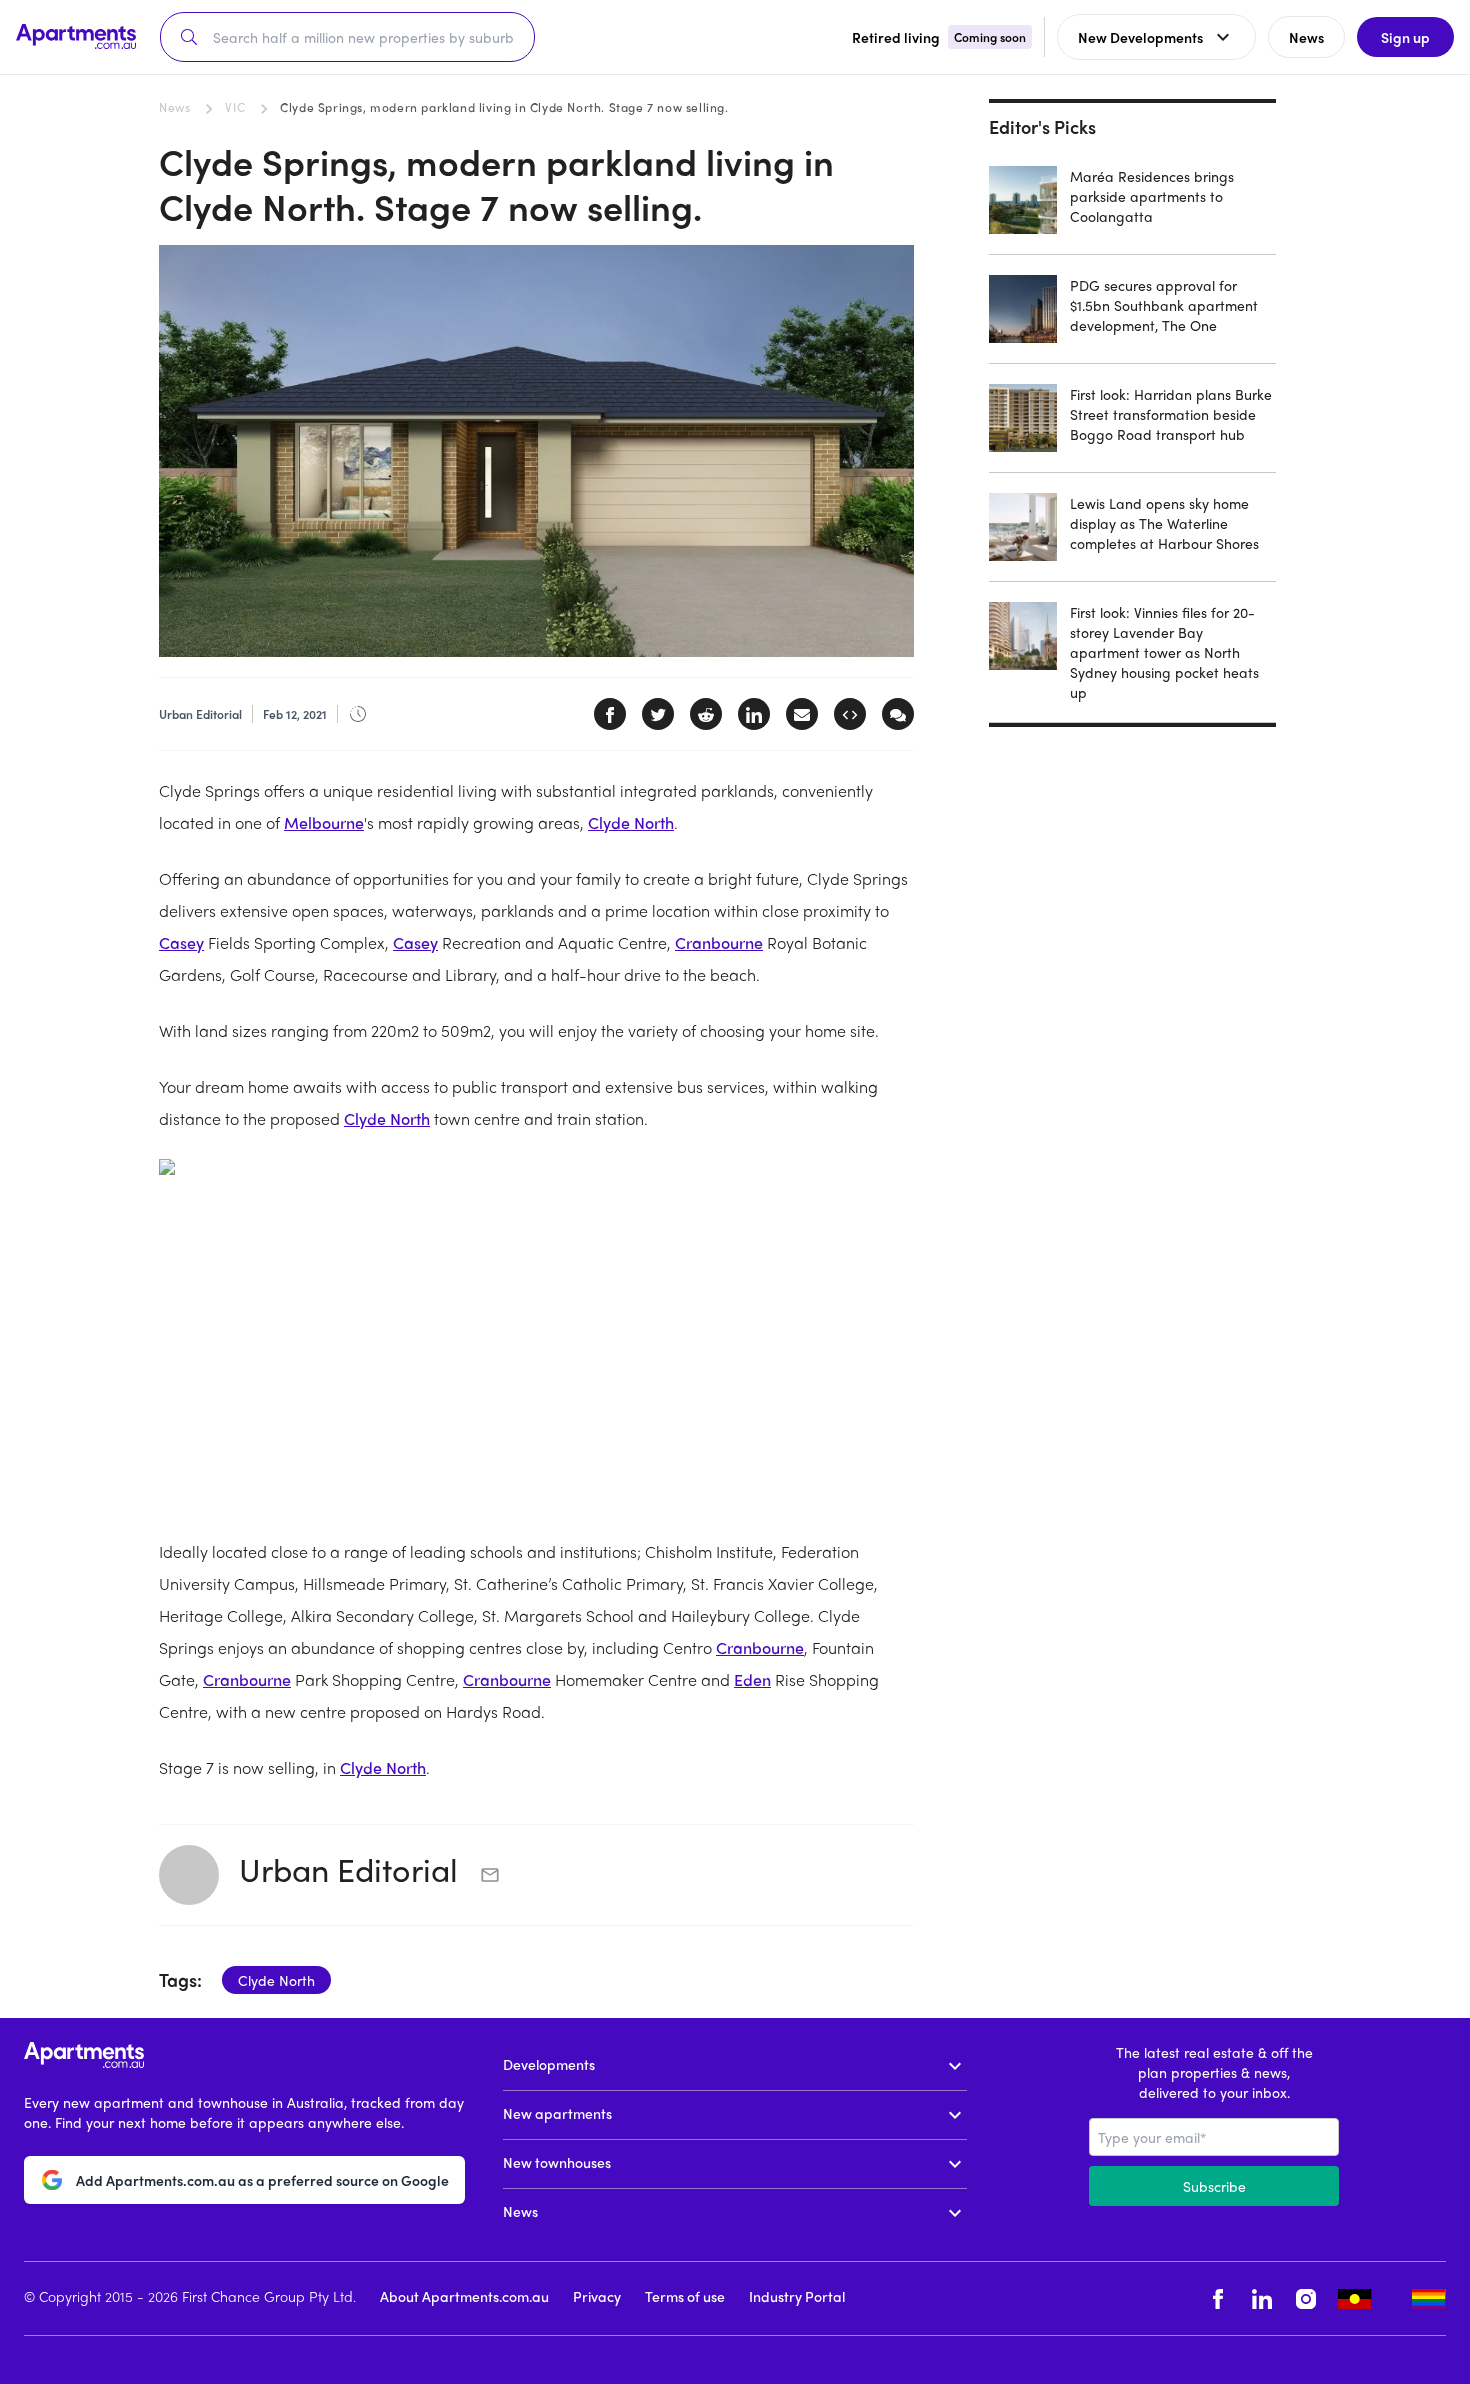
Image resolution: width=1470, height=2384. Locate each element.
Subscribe (1214, 2186)
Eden (752, 1679)
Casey (181, 942)
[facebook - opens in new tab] (1218, 2298)
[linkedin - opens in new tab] (1262, 2298)
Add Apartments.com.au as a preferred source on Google (262, 2180)
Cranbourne (719, 942)
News (174, 107)
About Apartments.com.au (464, 2296)
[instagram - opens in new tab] (1306, 2298)
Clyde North (631, 822)
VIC (235, 107)
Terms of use (685, 2296)
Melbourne (324, 822)
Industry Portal (797, 2296)
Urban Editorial (352, 1869)
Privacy (597, 2296)
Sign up (1405, 37)
